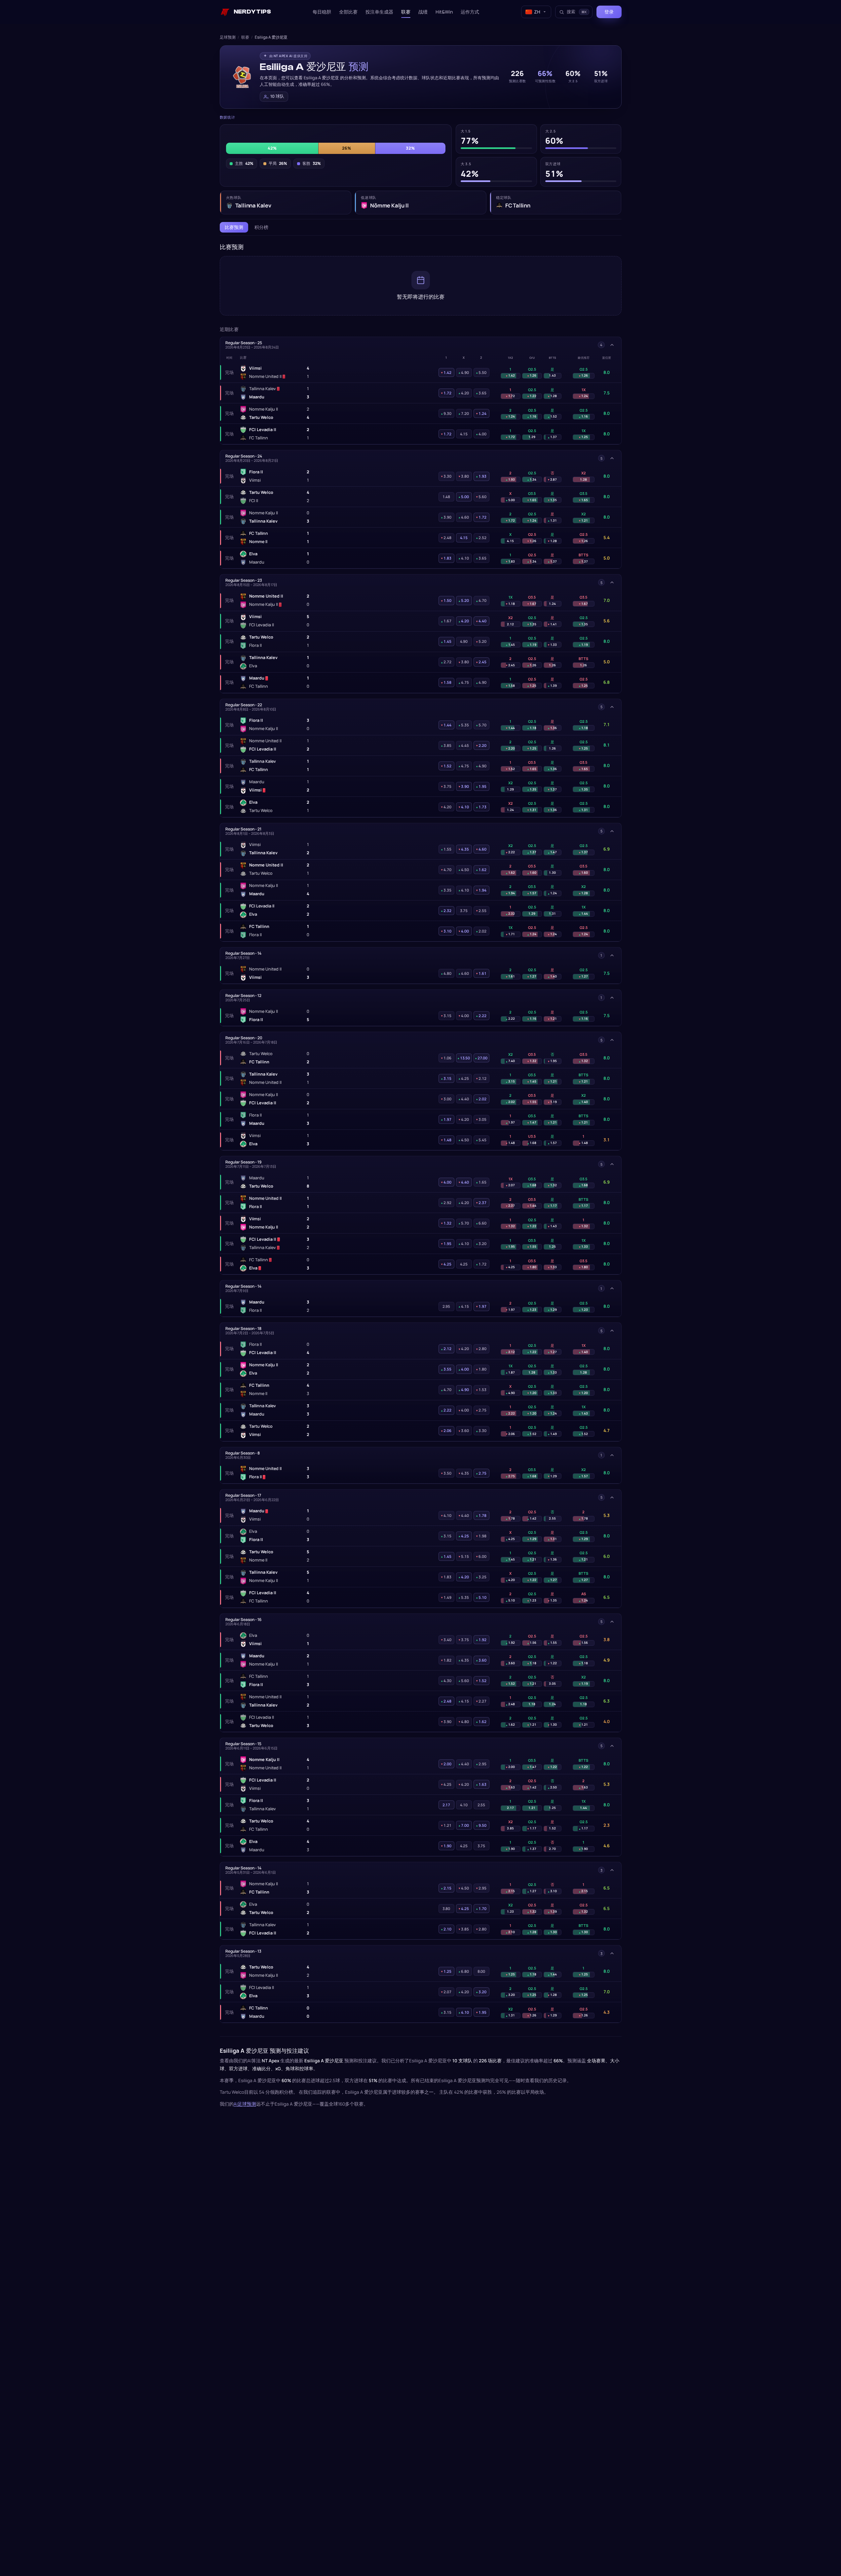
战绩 (423, 12)
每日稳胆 (322, 12)
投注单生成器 (379, 12)
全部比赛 (348, 12)
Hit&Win (444, 12)
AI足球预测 (245, 2104)
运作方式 (470, 12)
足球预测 (228, 37)
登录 (609, 12)
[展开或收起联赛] (612, 345)
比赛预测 (234, 227)
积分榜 (261, 227)
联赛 (406, 12)
